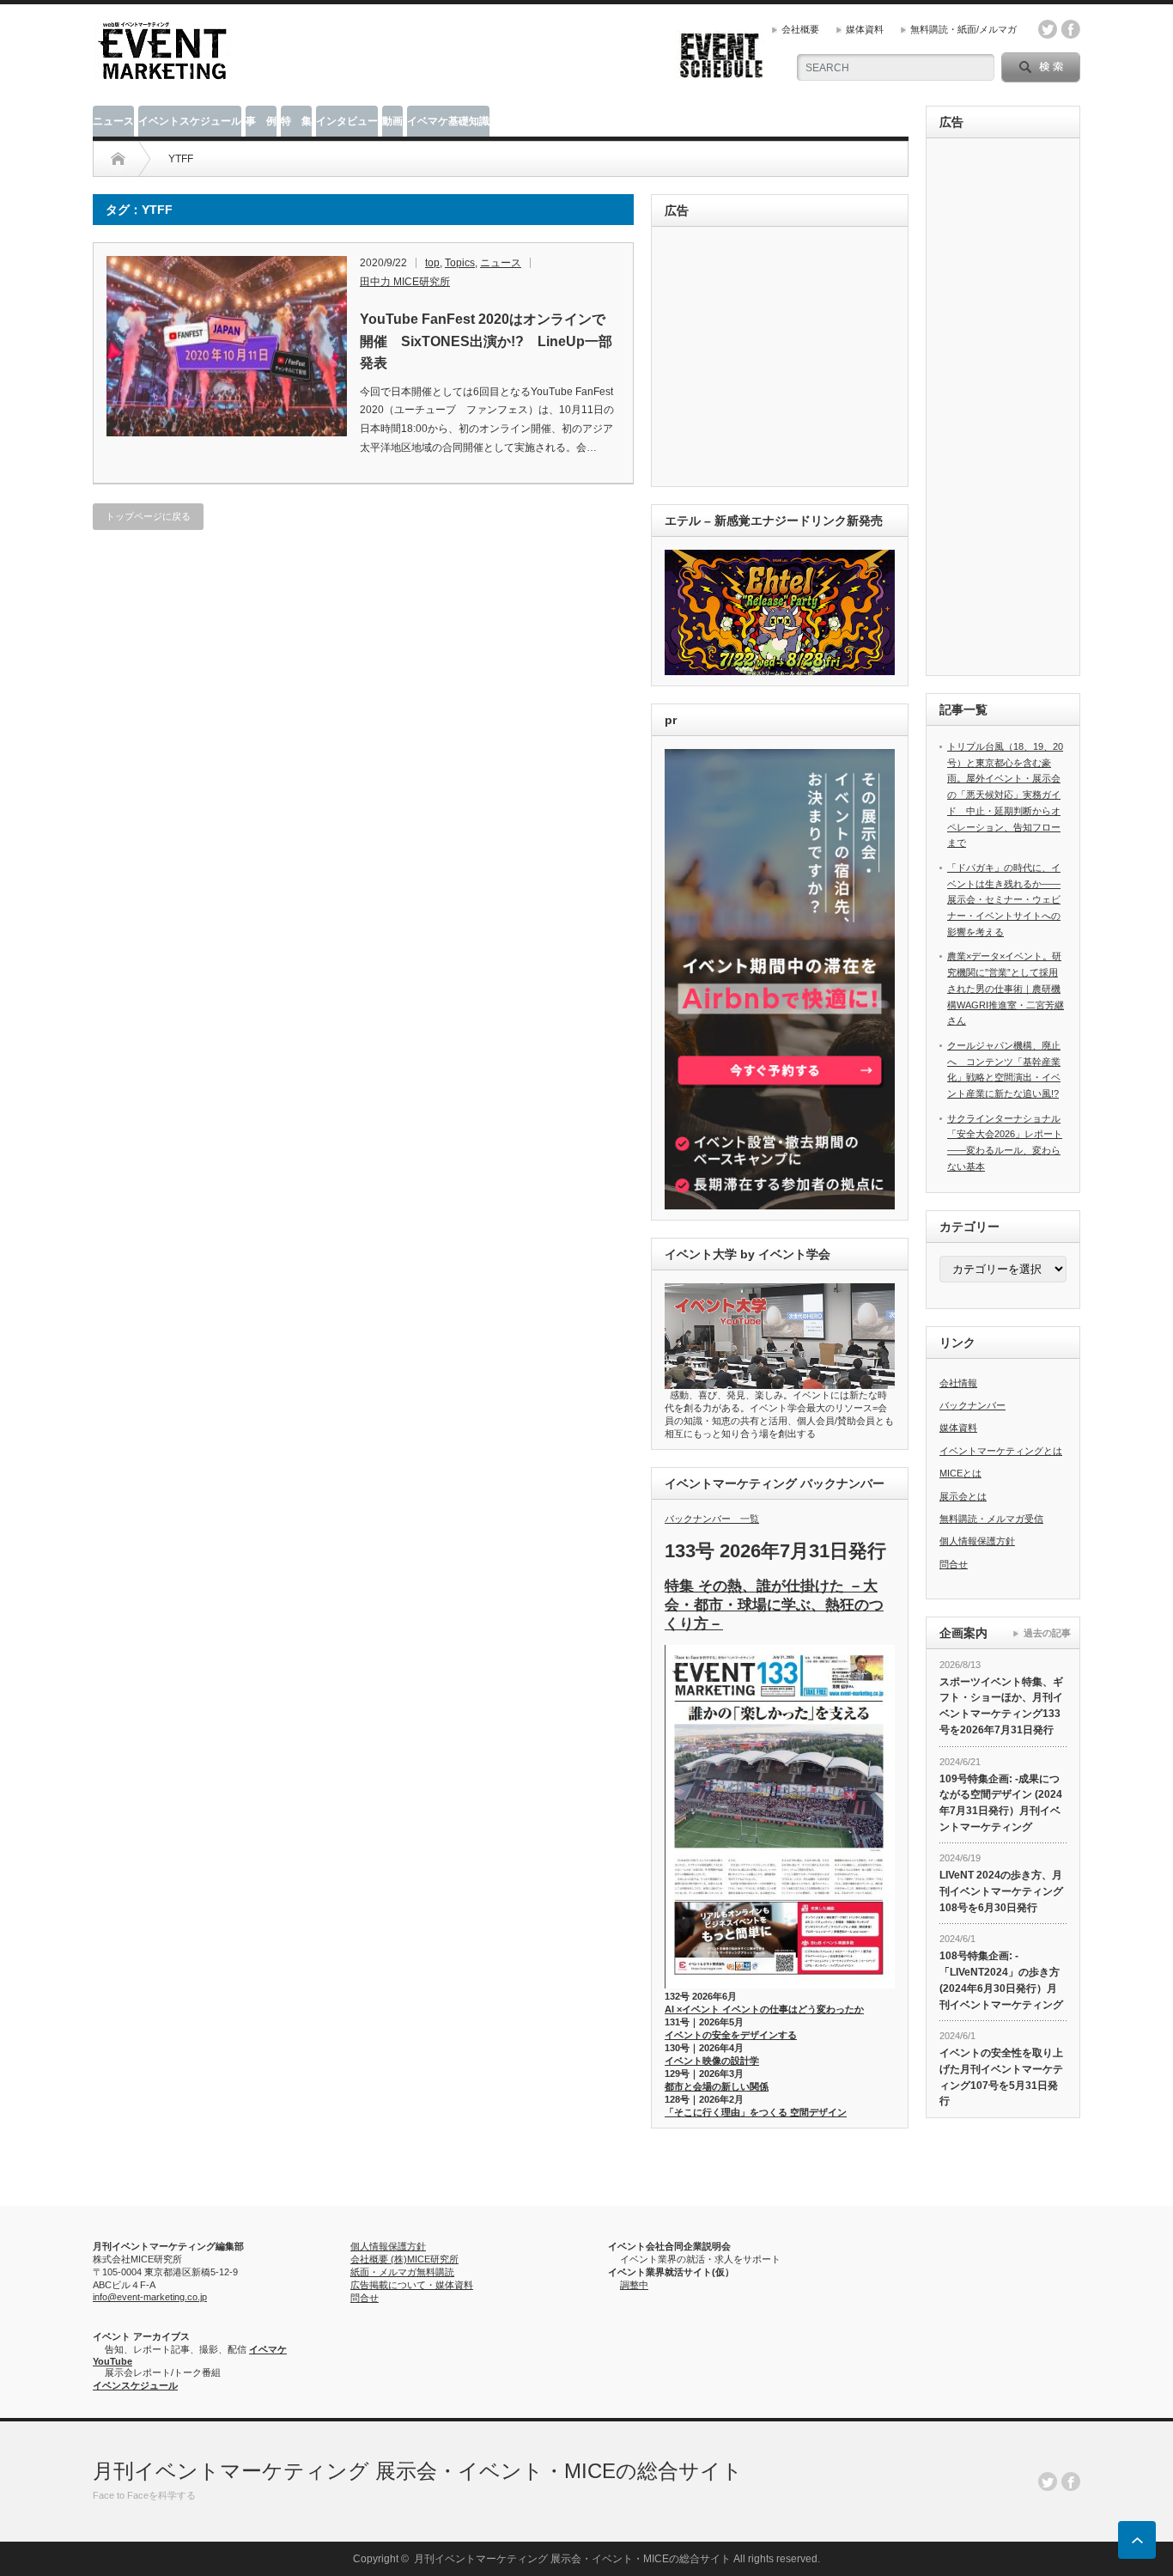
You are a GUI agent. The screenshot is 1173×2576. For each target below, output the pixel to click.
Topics (460, 263)
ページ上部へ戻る (1137, 2540)
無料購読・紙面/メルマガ (963, 29)
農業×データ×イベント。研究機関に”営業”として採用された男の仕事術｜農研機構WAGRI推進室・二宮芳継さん (1006, 988)
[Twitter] (1048, 2482)
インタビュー (347, 121)
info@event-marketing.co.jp (150, 2297)
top (432, 263)
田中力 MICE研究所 (405, 282)
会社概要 (800, 29)
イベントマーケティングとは (1001, 1451)
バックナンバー (972, 1405)
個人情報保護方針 (977, 1541)
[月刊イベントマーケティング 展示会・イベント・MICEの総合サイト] (162, 74)
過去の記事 (1047, 1633)
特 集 (296, 121)
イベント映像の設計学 (712, 2061)
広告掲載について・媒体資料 (412, 2285)
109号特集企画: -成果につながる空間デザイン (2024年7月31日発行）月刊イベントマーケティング (1001, 1803)
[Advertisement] (783, 358)
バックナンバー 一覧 (712, 1519)
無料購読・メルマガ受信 (991, 1519)
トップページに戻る (148, 516)
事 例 (261, 121)
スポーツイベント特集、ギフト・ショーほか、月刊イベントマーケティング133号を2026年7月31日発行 (1001, 1706)
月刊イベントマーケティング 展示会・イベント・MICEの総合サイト (418, 2471)
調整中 (634, 2285)
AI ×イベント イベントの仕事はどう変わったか (764, 2009)
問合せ (954, 1564)
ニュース (113, 121)
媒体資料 (865, 29)
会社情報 (958, 1383)
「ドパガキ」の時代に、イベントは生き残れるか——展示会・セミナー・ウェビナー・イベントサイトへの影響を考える (1004, 900)
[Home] (118, 159)
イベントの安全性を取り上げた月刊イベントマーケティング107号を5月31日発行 (1001, 2077)
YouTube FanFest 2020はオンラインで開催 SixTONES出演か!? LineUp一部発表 (486, 341)
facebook (1071, 29)
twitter (1048, 29)
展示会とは (963, 1496)
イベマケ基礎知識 (448, 121)
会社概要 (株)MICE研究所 (404, 2259)
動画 (392, 121)
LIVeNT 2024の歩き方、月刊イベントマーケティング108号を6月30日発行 (1001, 1891)
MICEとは (960, 1473)
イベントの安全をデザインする (731, 2035)
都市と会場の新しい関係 (717, 2086)
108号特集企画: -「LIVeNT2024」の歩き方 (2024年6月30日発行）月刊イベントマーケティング (1001, 1980)
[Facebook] (1071, 2482)
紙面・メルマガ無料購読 (402, 2272)
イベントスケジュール (190, 121)
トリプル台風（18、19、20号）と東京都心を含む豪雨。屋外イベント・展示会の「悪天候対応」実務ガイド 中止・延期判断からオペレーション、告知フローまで (1005, 795)
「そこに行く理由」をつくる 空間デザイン (756, 2112)
